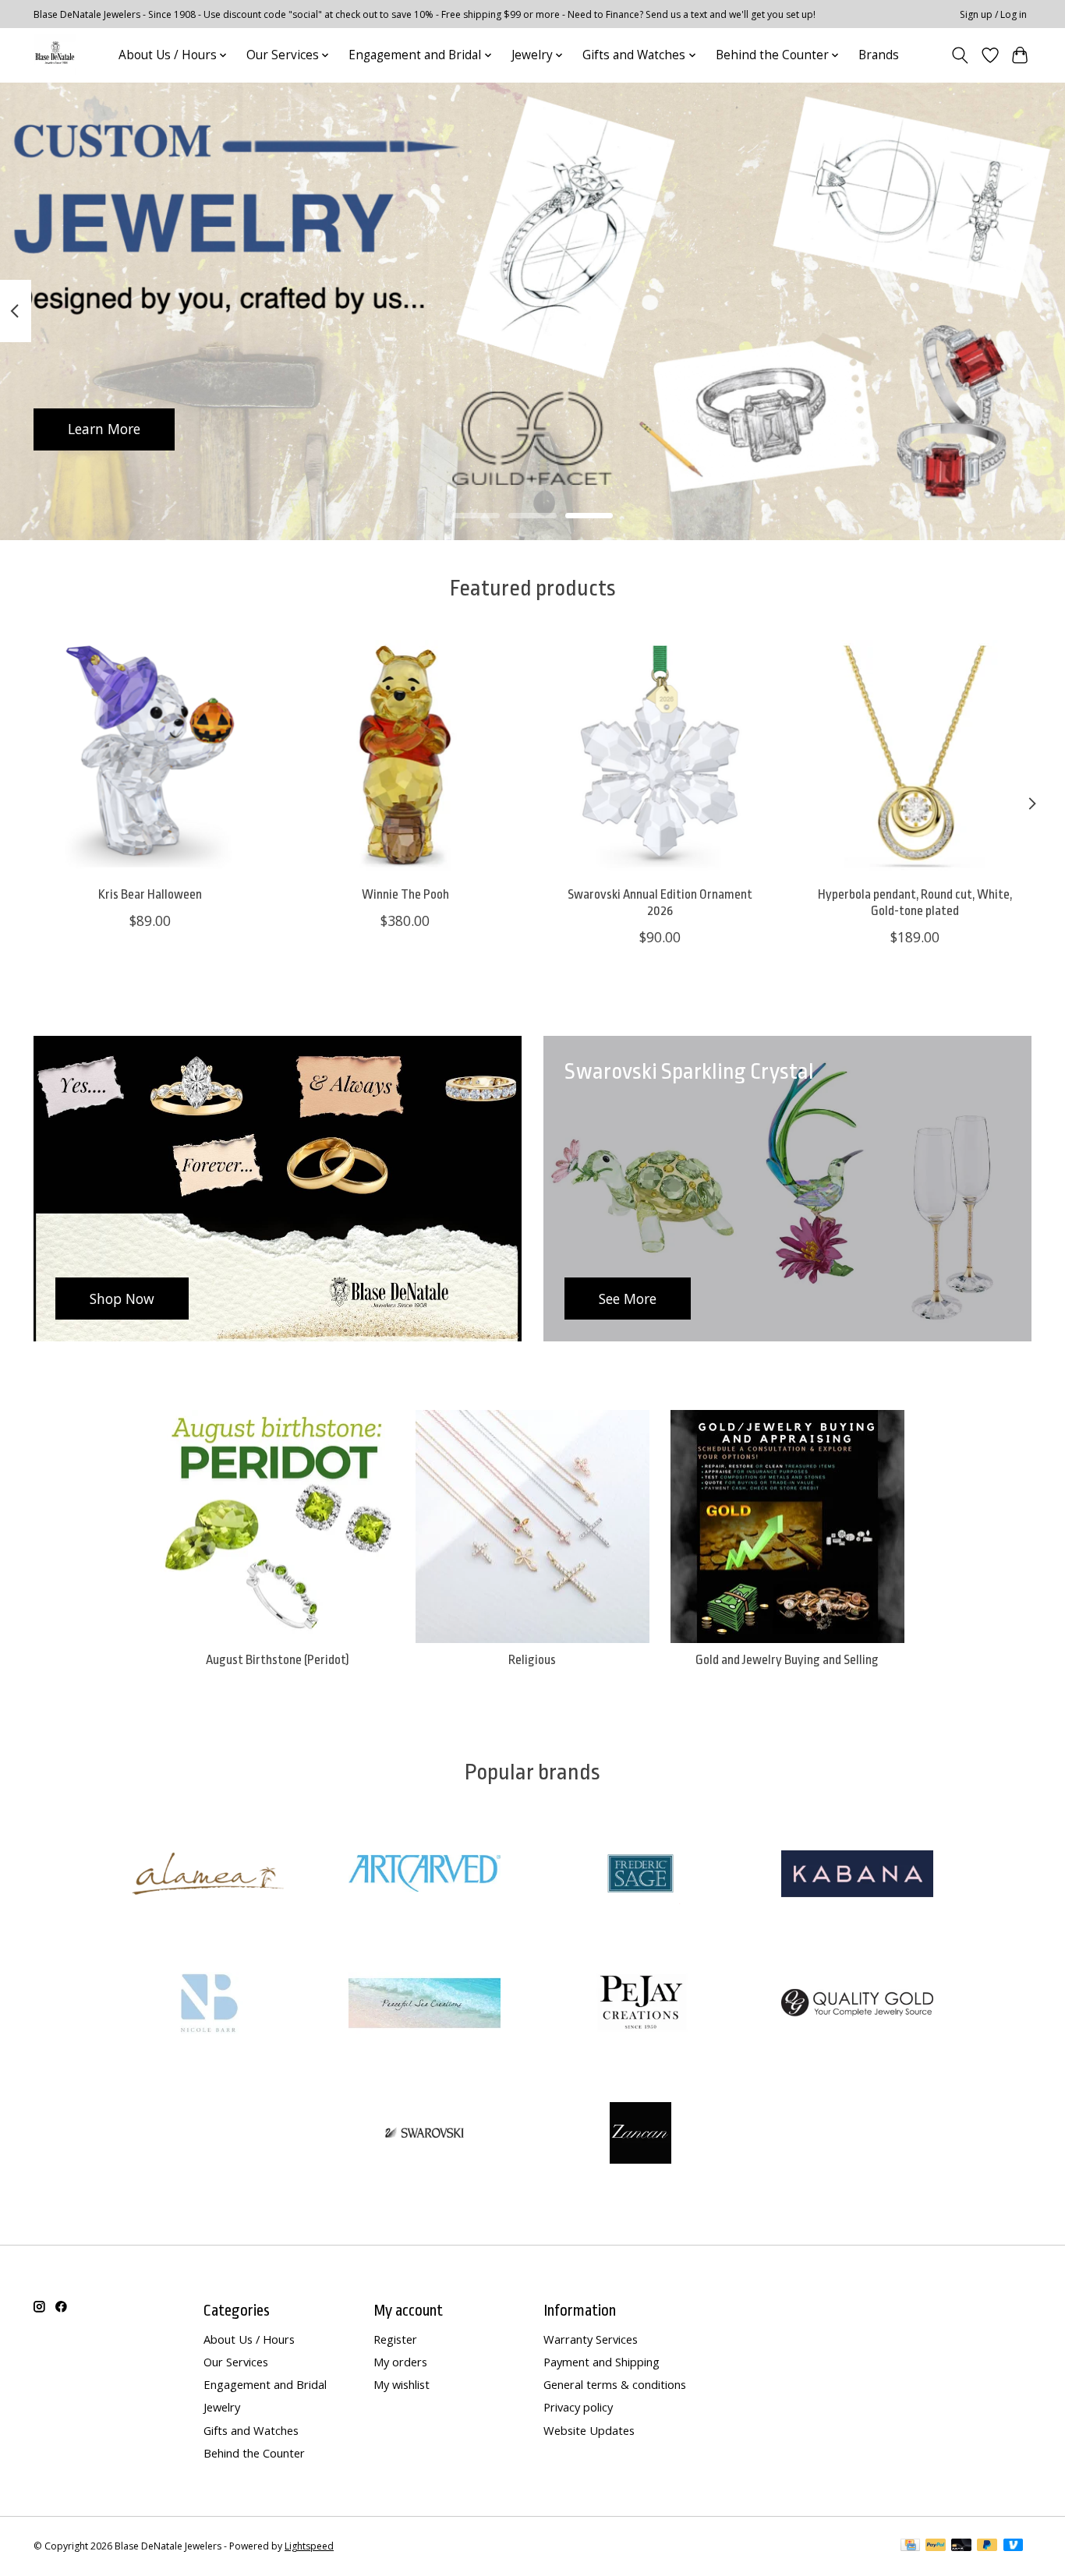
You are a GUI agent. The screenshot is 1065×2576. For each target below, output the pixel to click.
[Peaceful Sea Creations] (424, 2005)
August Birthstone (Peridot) (278, 1660)
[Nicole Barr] (208, 2005)
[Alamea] (208, 1875)
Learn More (104, 429)
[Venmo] (1014, 2546)
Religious (532, 1660)
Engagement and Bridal (265, 2384)
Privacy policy (578, 2407)
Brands (879, 55)
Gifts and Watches (251, 2430)
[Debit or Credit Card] (961, 2546)
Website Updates (589, 2430)
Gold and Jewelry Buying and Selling (787, 1660)
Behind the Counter (254, 2453)
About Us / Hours (249, 2339)
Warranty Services (591, 2339)
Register (395, 2339)
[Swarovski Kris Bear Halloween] (150, 756)
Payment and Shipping (601, 2362)
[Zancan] (641, 2134)
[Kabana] (857, 1875)
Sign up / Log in (993, 14)
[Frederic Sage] (641, 1875)
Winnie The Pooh (405, 894)
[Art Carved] (424, 1875)
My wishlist (402, 2384)
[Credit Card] (910, 2546)
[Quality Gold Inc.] (857, 2005)
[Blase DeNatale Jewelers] (55, 55)
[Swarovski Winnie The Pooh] (405, 756)
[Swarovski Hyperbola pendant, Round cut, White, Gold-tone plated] (915, 756)
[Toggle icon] (960, 55)
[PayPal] (936, 2546)
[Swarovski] (424, 2134)
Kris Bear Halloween (150, 894)
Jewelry (222, 2407)
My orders (400, 2362)
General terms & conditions (615, 2384)
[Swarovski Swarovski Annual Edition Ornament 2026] (660, 756)
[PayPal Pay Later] (987, 2546)
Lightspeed (309, 2546)
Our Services (236, 2362)
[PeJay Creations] (641, 2005)
